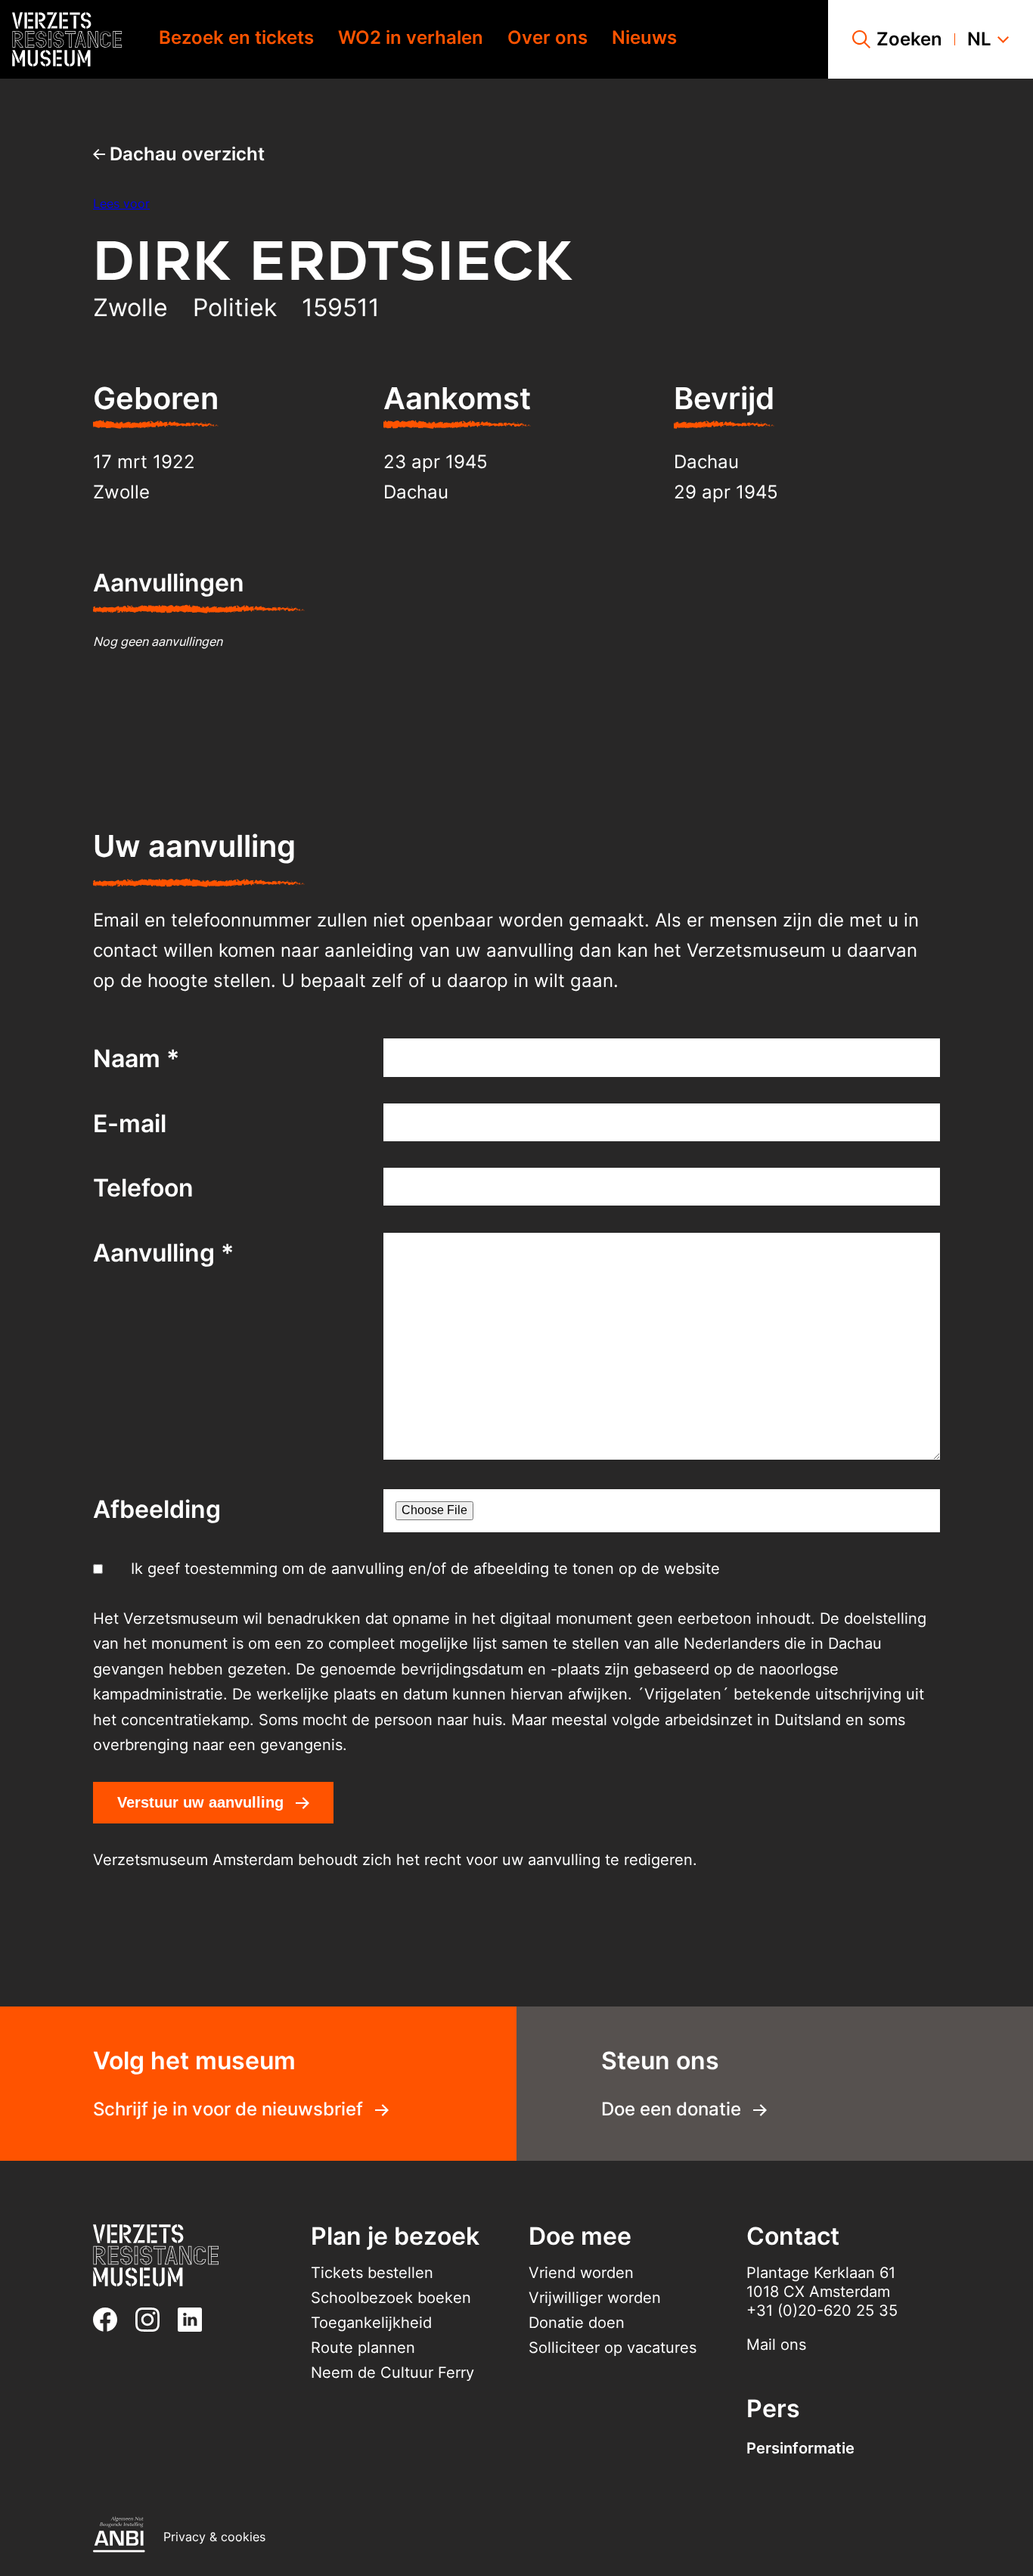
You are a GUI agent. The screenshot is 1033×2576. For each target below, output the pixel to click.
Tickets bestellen (372, 2273)
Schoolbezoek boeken (391, 2298)
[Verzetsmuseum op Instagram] (154, 2320)
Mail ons (776, 2345)
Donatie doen (577, 2323)
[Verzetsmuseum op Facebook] (111, 2320)
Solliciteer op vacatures (613, 2348)
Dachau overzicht (185, 154)
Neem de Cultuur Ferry (392, 2373)
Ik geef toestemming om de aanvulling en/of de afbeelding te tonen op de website (425, 1569)
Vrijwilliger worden (595, 2298)
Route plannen (363, 2348)
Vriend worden (581, 2273)
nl (979, 39)
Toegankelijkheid (371, 2323)
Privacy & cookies (214, 2537)
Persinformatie (800, 2448)
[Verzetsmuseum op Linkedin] (196, 2320)
